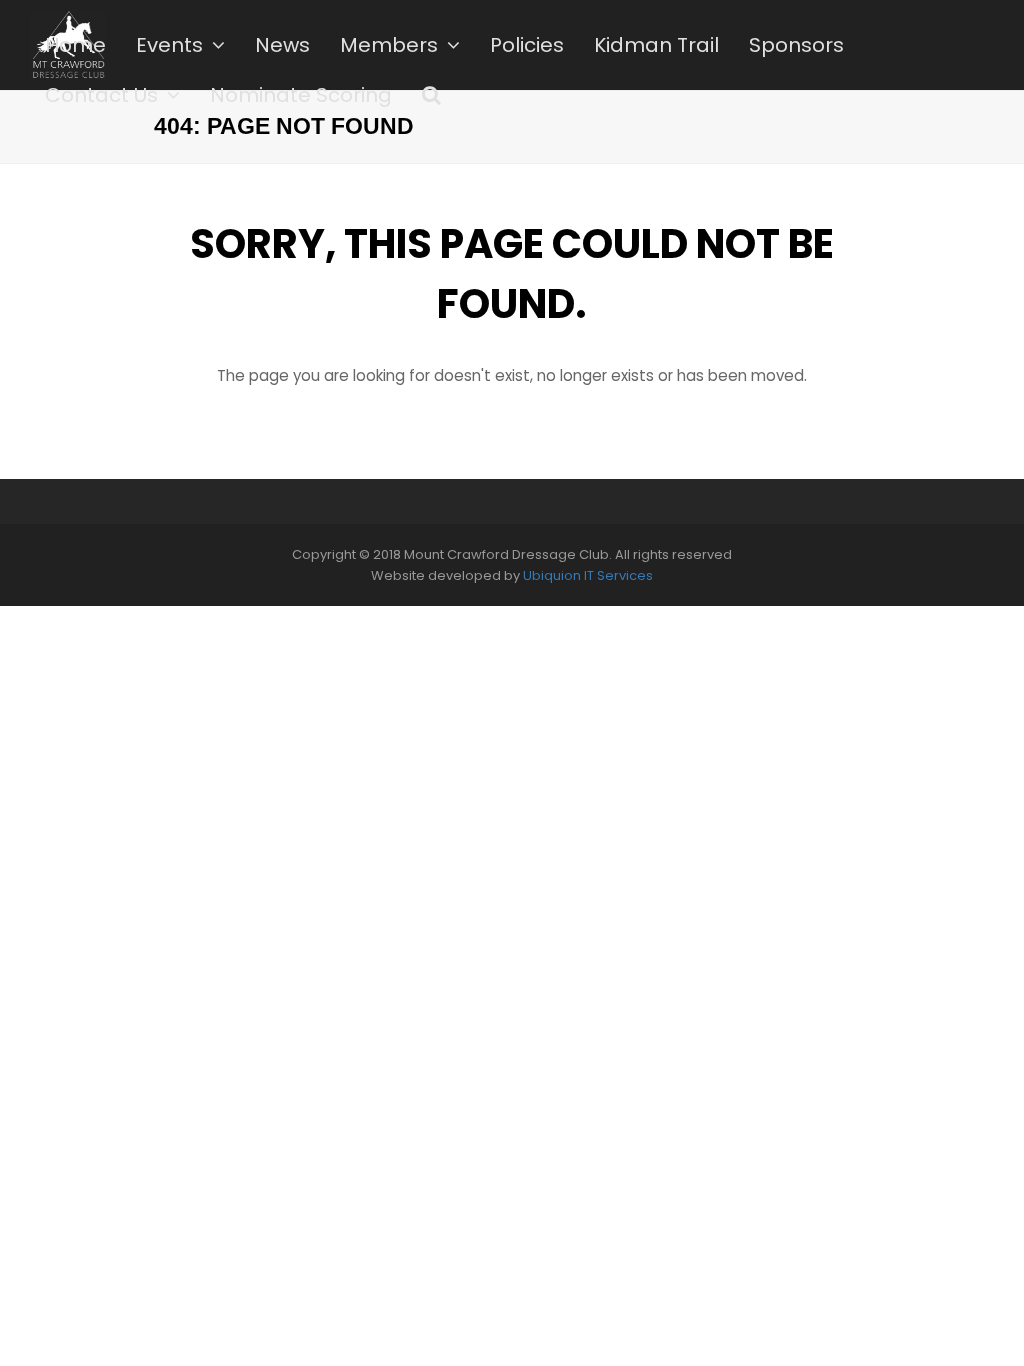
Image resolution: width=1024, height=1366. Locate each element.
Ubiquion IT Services (588, 575)
